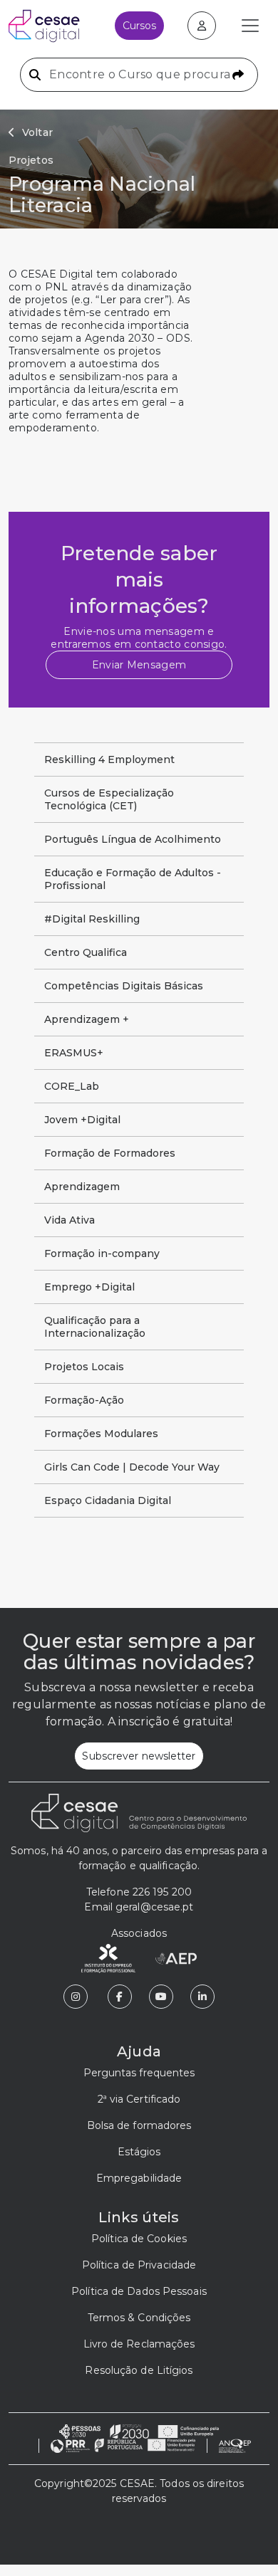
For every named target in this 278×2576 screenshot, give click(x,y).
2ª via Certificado (139, 2099)
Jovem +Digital (82, 1120)
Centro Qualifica (86, 952)
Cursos (139, 26)
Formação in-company (102, 1253)
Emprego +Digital (89, 1287)
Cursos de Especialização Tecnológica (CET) (109, 799)
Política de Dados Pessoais (139, 2291)
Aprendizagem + (87, 1019)
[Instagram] (76, 1997)
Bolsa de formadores (139, 2125)
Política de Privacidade (139, 2265)
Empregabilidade (139, 2178)
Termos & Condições (139, 2318)
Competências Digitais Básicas (124, 986)
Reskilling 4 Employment (109, 759)
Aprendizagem (82, 1187)
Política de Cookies (139, 2239)
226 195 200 (162, 1892)
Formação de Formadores (110, 1153)
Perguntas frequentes (139, 2073)
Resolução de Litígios (139, 2370)
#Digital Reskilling (92, 919)
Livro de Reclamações (139, 2344)
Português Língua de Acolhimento (133, 839)
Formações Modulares (101, 1434)
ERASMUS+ (74, 1053)
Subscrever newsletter (139, 1756)
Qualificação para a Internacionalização (95, 1327)
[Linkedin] (202, 1997)
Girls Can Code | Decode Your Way (132, 1467)
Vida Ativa (69, 1220)
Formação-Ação (84, 1400)
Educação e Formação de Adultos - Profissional (133, 879)
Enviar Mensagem (139, 665)
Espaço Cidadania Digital (108, 1500)
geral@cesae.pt (154, 1907)
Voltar (37, 132)
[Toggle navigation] (250, 26)
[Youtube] (161, 1997)
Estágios (139, 2152)
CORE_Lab (72, 1086)
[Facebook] (120, 1997)
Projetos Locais (84, 1367)
